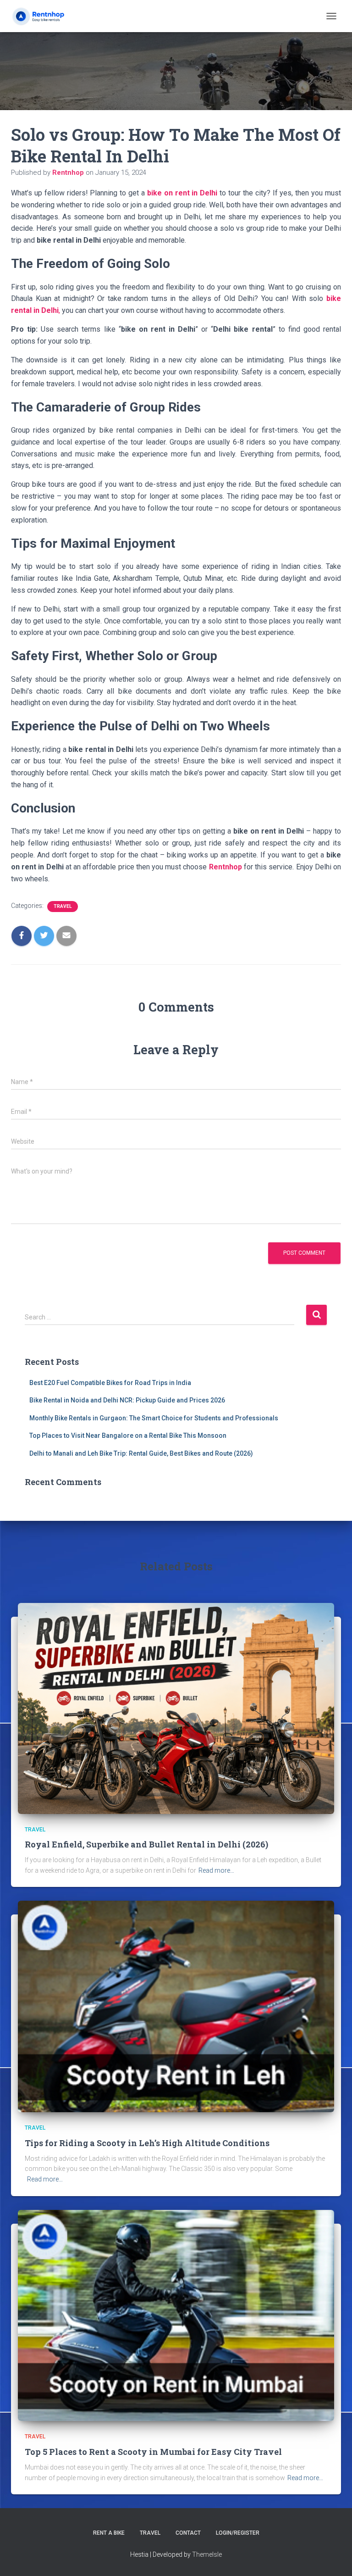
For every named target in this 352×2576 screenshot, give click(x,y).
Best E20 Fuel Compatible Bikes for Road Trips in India (110, 1383)
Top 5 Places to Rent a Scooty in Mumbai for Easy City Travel (153, 2452)
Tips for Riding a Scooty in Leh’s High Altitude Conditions (147, 2143)
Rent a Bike (109, 2533)
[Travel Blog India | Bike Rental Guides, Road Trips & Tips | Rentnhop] (50, 16)
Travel (63, 906)
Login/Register (238, 2533)
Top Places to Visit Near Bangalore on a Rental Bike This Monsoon (128, 1435)
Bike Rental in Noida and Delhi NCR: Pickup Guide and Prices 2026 (127, 1400)
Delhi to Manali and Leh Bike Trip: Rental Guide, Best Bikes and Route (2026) (141, 1453)
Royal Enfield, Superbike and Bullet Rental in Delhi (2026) (146, 1844)
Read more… (216, 1870)
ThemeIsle (207, 2554)
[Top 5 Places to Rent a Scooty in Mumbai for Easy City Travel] (176, 2315)
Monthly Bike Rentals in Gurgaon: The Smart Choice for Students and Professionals (154, 1418)
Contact (188, 2533)
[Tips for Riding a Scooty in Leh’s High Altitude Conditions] (176, 2006)
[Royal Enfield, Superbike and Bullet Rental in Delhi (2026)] (176, 1708)
